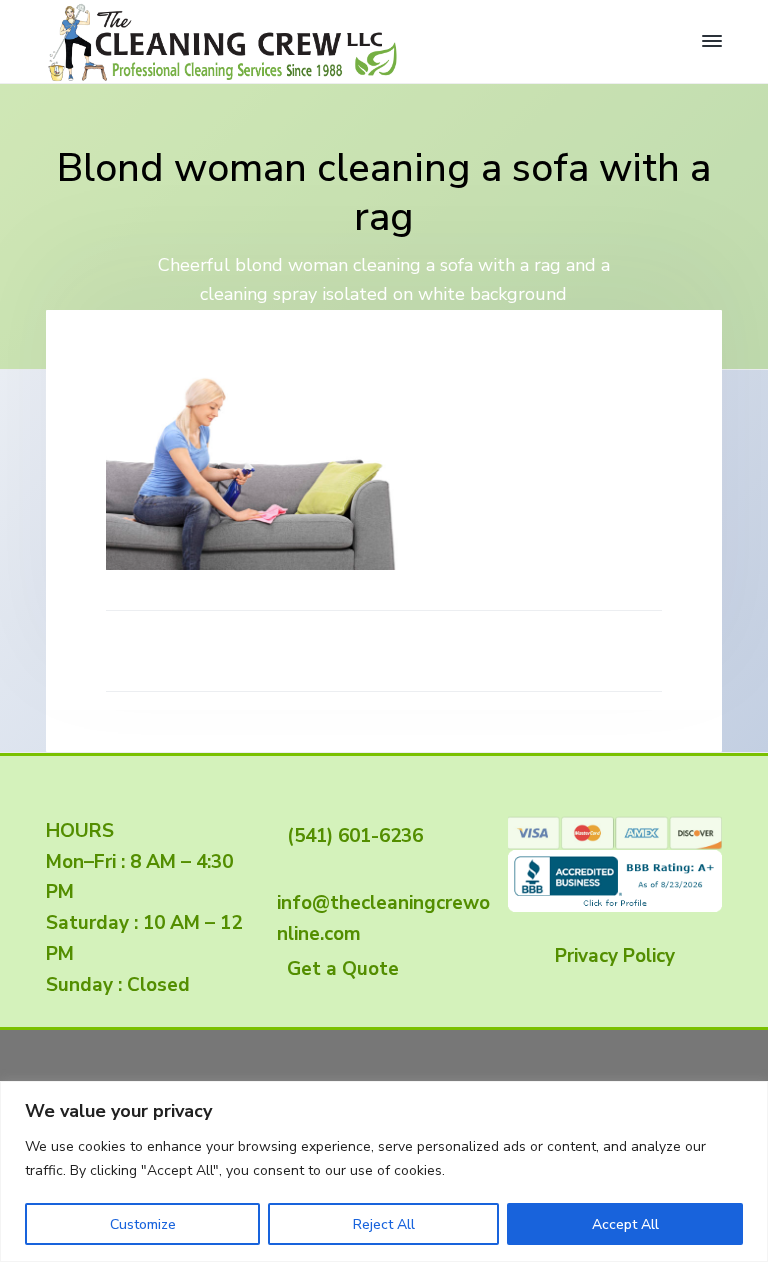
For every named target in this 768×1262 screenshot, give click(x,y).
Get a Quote (338, 969)
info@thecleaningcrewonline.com (383, 903)
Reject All (384, 1224)
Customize (143, 1224)
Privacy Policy (615, 956)
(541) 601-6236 (350, 836)
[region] (384, 1171)
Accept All (625, 1224)
